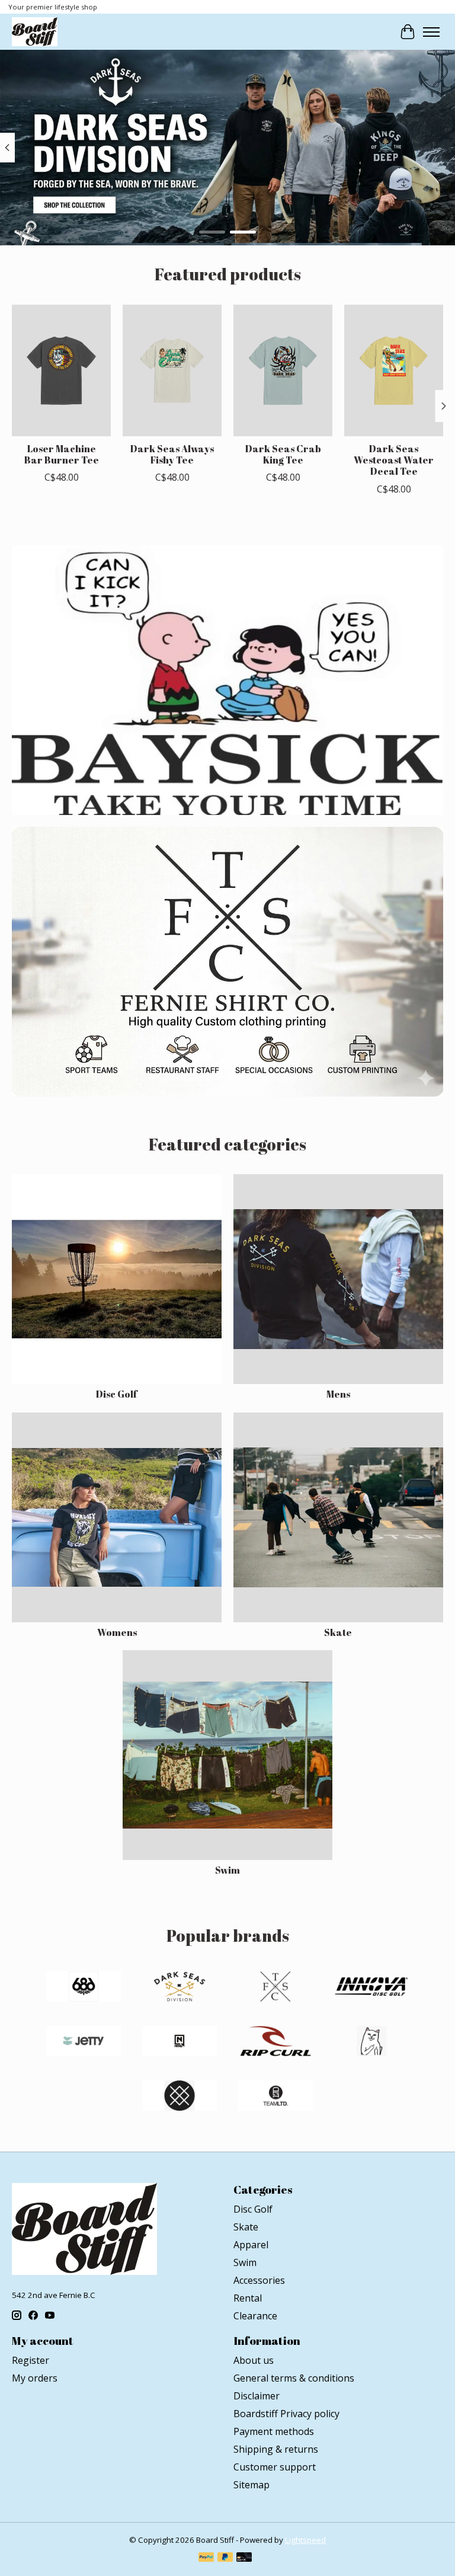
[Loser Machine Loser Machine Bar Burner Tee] (61, 370)
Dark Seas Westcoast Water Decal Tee (394, 460)
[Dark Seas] (180, 1988)
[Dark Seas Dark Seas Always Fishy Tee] (172, 370)
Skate (338, 1632)
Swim (227, 1870)
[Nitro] (180, 2043)
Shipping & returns (276, 2449)
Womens (117, 1632)
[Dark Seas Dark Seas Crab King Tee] (283, 370)
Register (31, 2360)
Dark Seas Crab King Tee (283, 454)
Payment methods (274, 2431)
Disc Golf (117, 1394)
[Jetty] (84, 2043)
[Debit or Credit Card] (244, 2558)
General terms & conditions (294, 2378)
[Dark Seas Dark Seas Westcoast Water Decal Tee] (394, 370)
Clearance (255, 2316)
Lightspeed (305, 2540)
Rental (248, 2298)
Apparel (251, 2245)
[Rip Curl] (275, 2043)
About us (254, 2360)
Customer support (275, 2467)
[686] (84, 1988)
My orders (35, 2378)
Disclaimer (257, 2396)
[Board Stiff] (35, 32)
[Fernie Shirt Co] (275, 1988)
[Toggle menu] (431, 32)
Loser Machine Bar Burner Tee (62, 454)
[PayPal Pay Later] (225, 2558)
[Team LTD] (275, 2097)
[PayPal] (206, 2558)
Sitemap (251, 2485)
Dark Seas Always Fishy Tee (172, 454)
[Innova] (371, 1988)
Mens (338, 1394)
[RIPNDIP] (371, 2043)
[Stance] (180, 2097)
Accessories (259, 2280)
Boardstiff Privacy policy (286, 2414)
